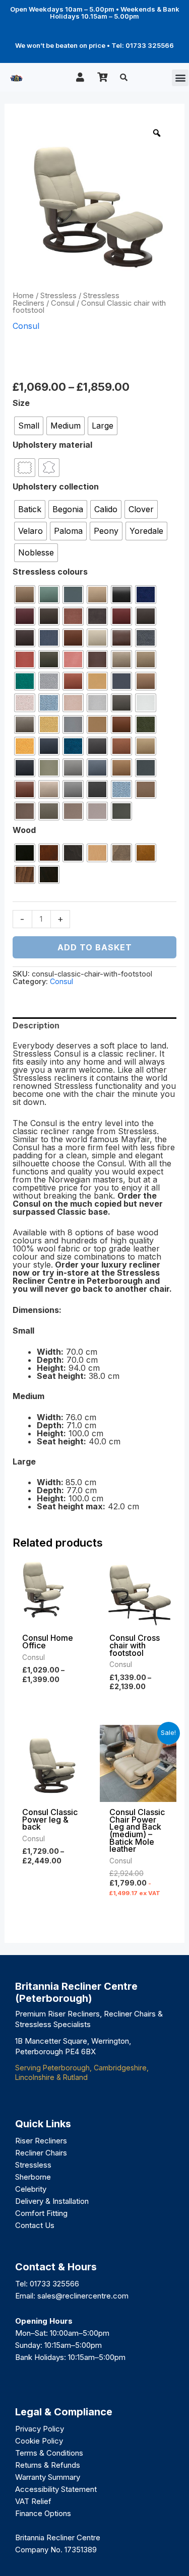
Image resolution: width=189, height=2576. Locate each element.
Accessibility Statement (56, 2489)
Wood (24, 830)
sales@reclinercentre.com (83, 2296)
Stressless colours (50, 572)
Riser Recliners (41, 2141)
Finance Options (43, 2513)
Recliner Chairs (41, 2153)
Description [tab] (36, 1025)
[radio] (29, 426)
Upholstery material (52, 445)
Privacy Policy (40, 2429)
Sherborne (33, 2177)
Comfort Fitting (41, 2213)
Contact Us (35, 2225)
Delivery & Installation (52, 2201)
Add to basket (95, 947)
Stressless (58, 296)
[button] (180, 78)
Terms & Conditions (49, 2453)
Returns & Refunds (48, 2465)
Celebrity (31, 2189)
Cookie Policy (39, 2441)
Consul (63, 303)
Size (21, 403)
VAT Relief (33, 2501)
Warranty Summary (48, 2477)
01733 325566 (54, 2284)
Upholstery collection (56, 486)
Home (23, 296)
